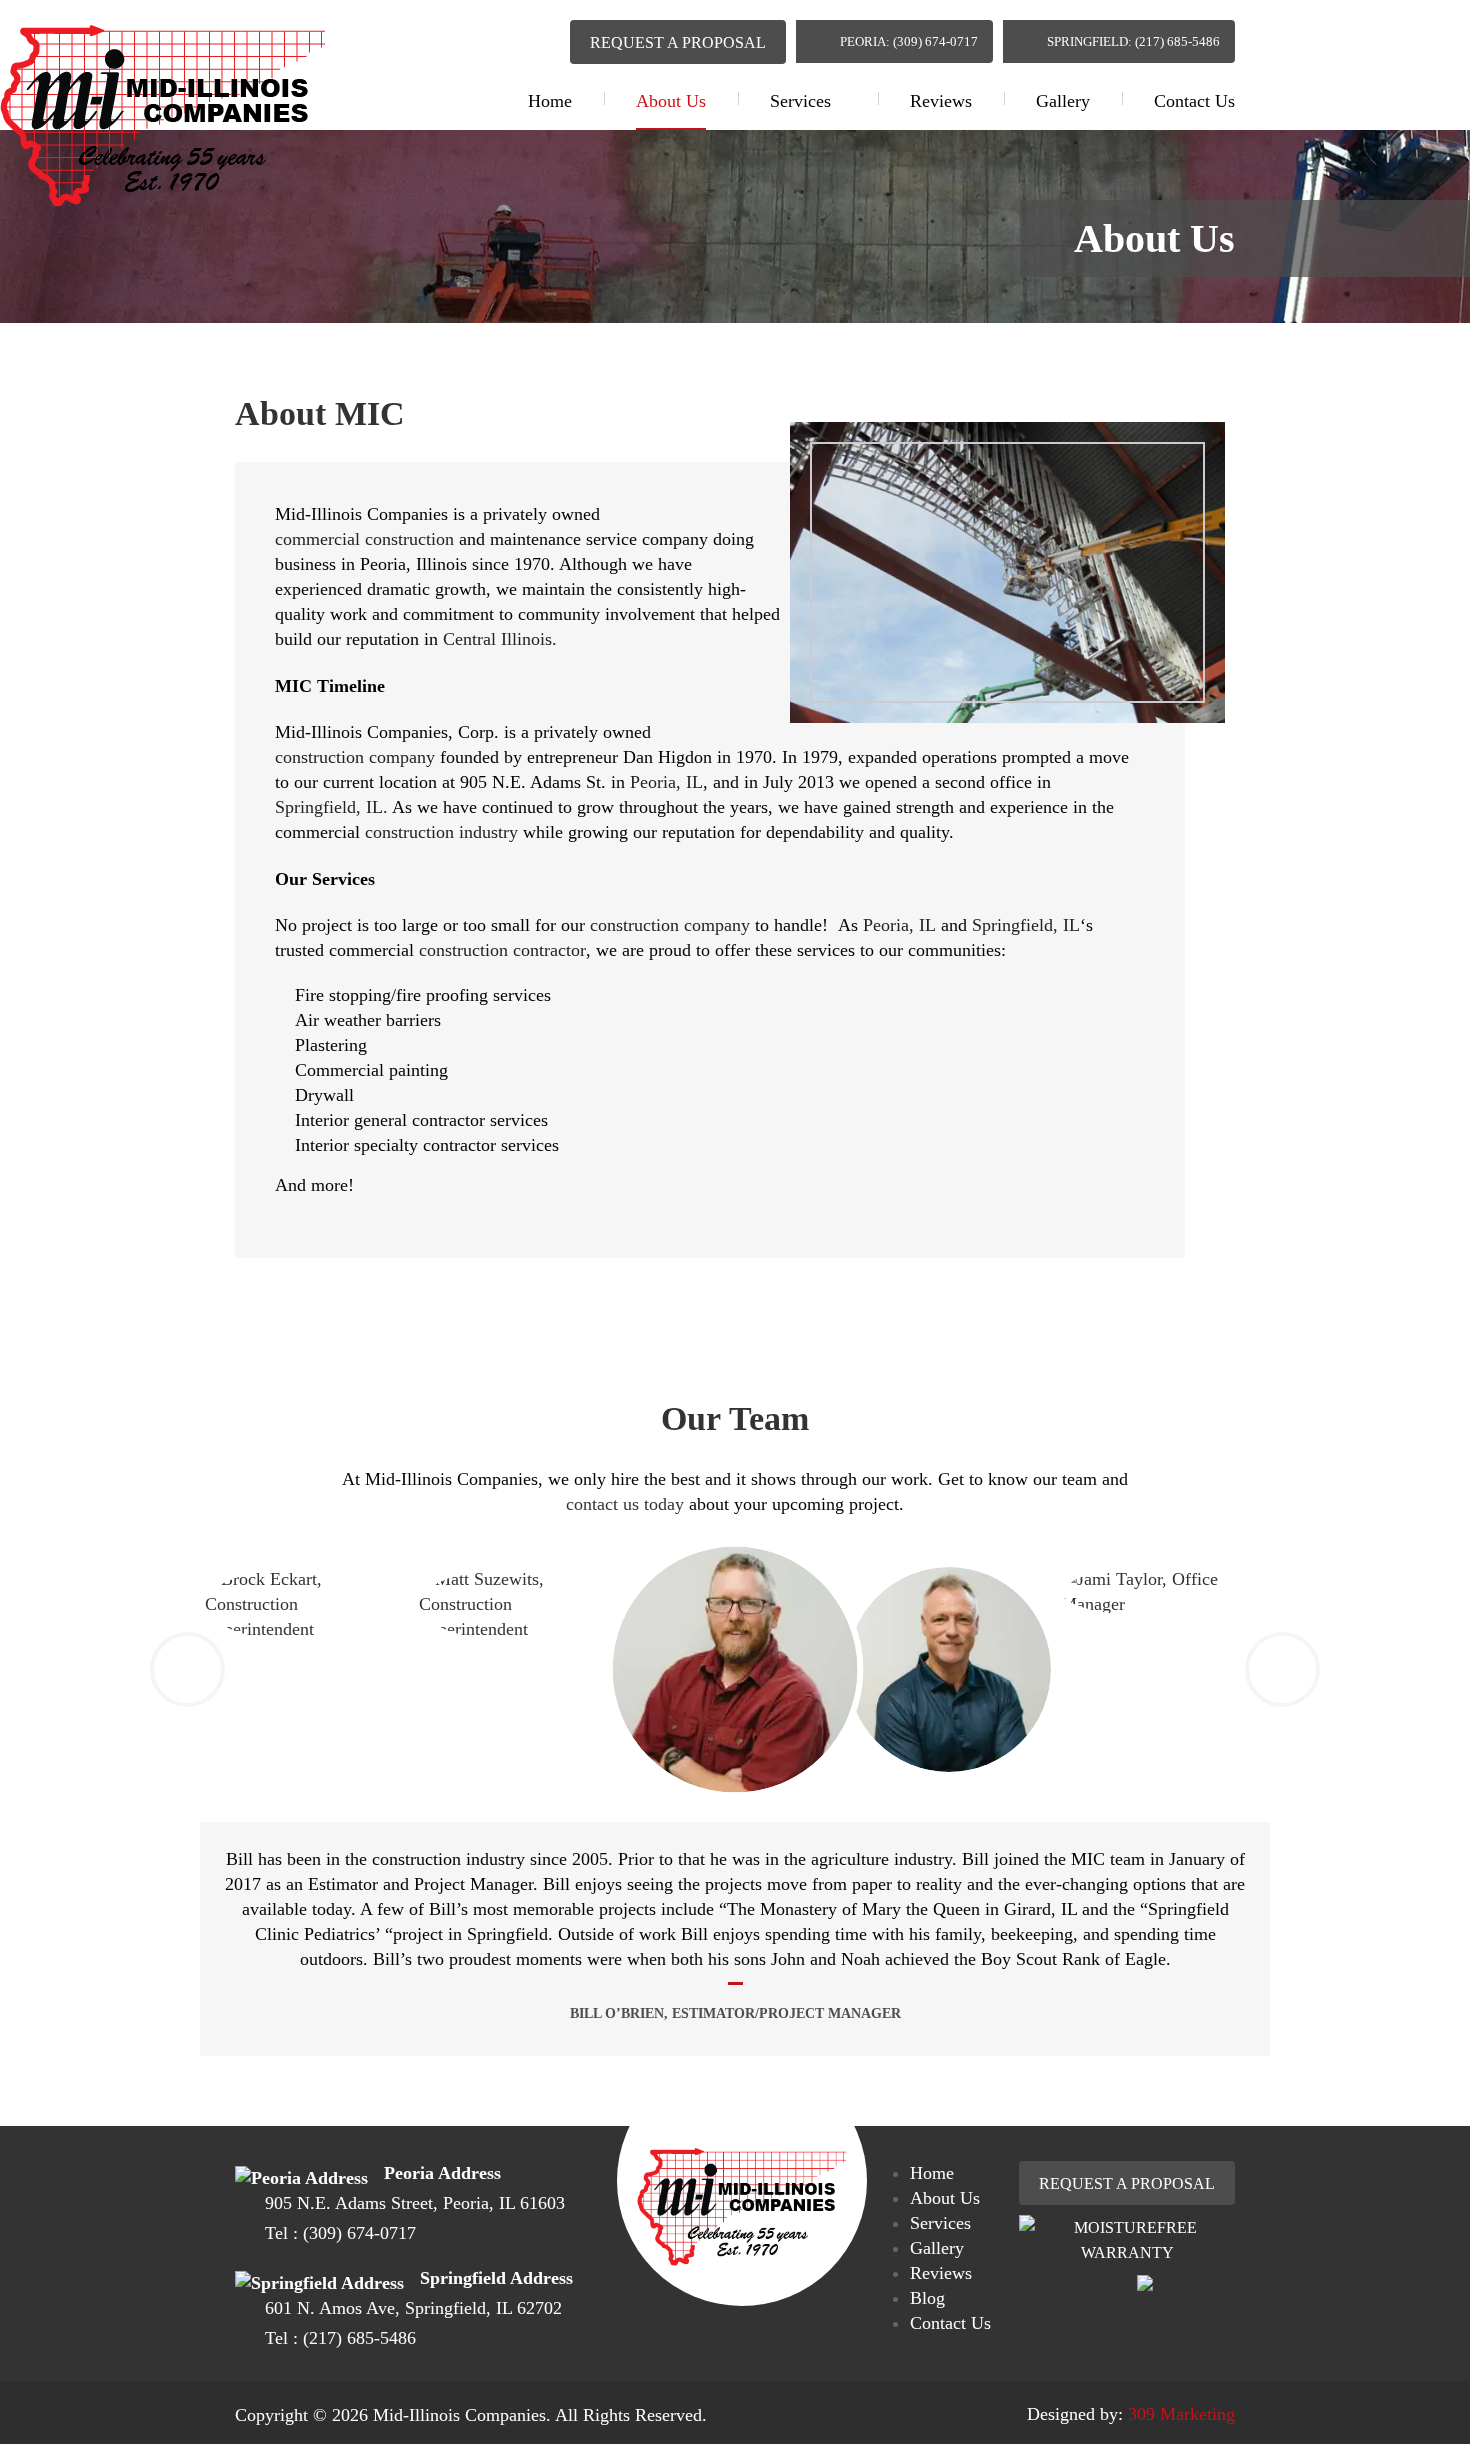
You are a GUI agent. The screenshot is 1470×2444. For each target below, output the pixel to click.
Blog (927, 2298)
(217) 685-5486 (359, 2338)
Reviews (941, 101)
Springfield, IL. (331, 807)
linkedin (539, 39)
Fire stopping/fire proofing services (423, 995)
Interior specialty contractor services (427, 1145)
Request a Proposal (678, 42)
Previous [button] (187, 1669)
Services (800, 101)
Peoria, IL (666, 782)
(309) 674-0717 (359, 2233)
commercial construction (364, 539)
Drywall (324, 1095)
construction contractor (502, 950)
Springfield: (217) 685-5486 (1133, 41)
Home (550, 101)
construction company (355, 757)
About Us (671, 101)
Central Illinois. (500, 639)
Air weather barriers (368, 1020)
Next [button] (1282, 1669)
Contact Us (1194, 101)
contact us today (625, 1504)
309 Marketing (1181, 2414)
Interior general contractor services (421, 1120)
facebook (501, 38)
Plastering (331, 1045)
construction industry (441, 832)
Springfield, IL (1026, 925)
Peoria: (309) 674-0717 (909, 41)
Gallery (1063, 101)
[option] (735, 1670)
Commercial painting (371, 1070)
